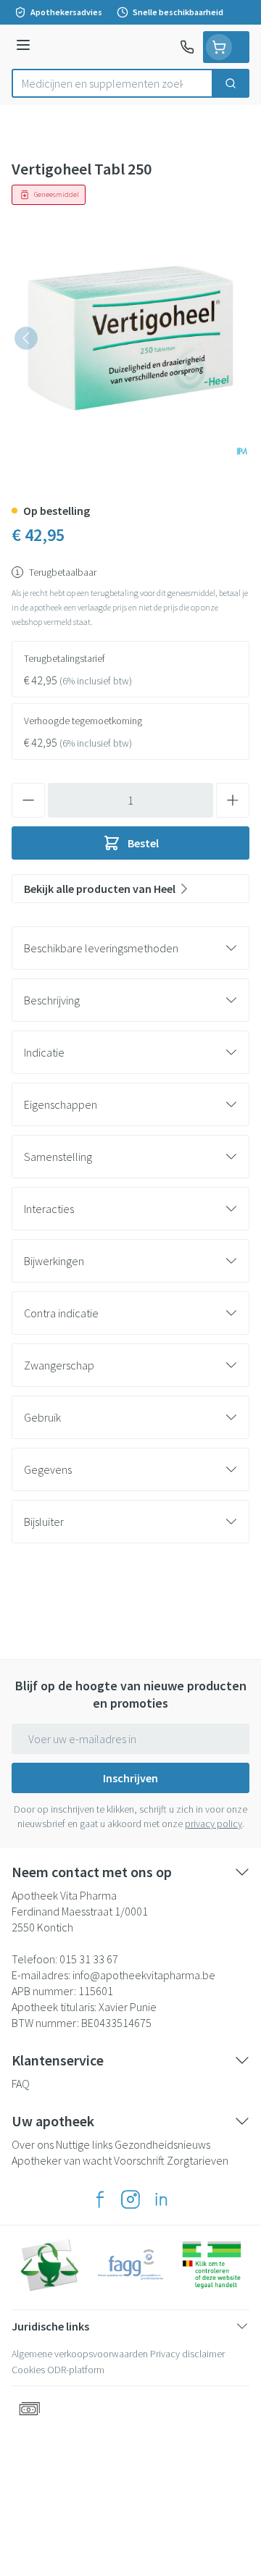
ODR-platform (76, 2370)
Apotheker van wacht (62, 2160)
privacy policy (214, 1824)
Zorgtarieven (198, 2160)
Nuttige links (84, 2144)
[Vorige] (26, 338)
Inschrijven (130, 1778)
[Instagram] (130, 2199)
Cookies (28, 2370)
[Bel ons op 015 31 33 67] (187, 47)
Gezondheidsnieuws (162, 2144)
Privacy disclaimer (187, 2354)
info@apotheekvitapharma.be (144, 1975)
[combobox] (112, 83)
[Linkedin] (161, 2199)
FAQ (21, 2084)
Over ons (33, 2144)
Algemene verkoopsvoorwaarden (80, 2354)
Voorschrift (139, 2160)
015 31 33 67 (89, 1959)
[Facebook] (100, 2199)
